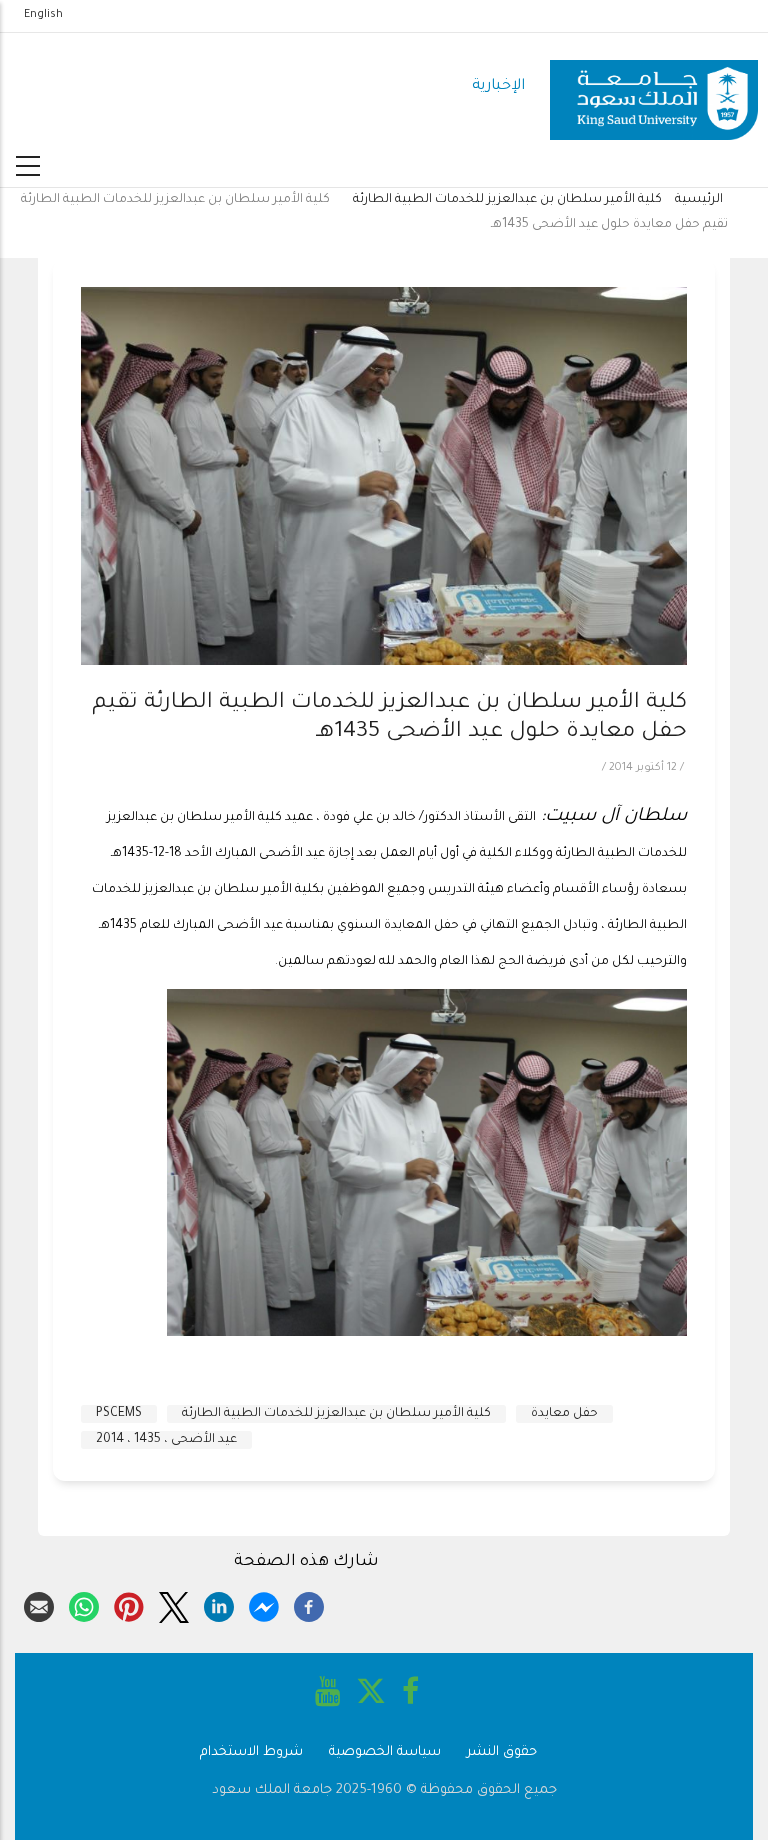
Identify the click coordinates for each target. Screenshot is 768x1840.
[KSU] (654, 87)
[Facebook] (309, 1604)
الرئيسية (699, 200)
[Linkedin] (219, 1604)
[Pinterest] (129, 1604)
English (43, 15)
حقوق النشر (502, 1752)
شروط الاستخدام (251, 1752)
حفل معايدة (564, 1414)
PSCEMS (119, 1414)
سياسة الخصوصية (385, 1752)
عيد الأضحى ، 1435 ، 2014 (166, 1440)
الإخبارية (498, 86)
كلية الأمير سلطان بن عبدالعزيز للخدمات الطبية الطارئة (507, 200)
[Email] (39, 1604)
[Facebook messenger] (264, 1604)
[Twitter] (174, 1604)
